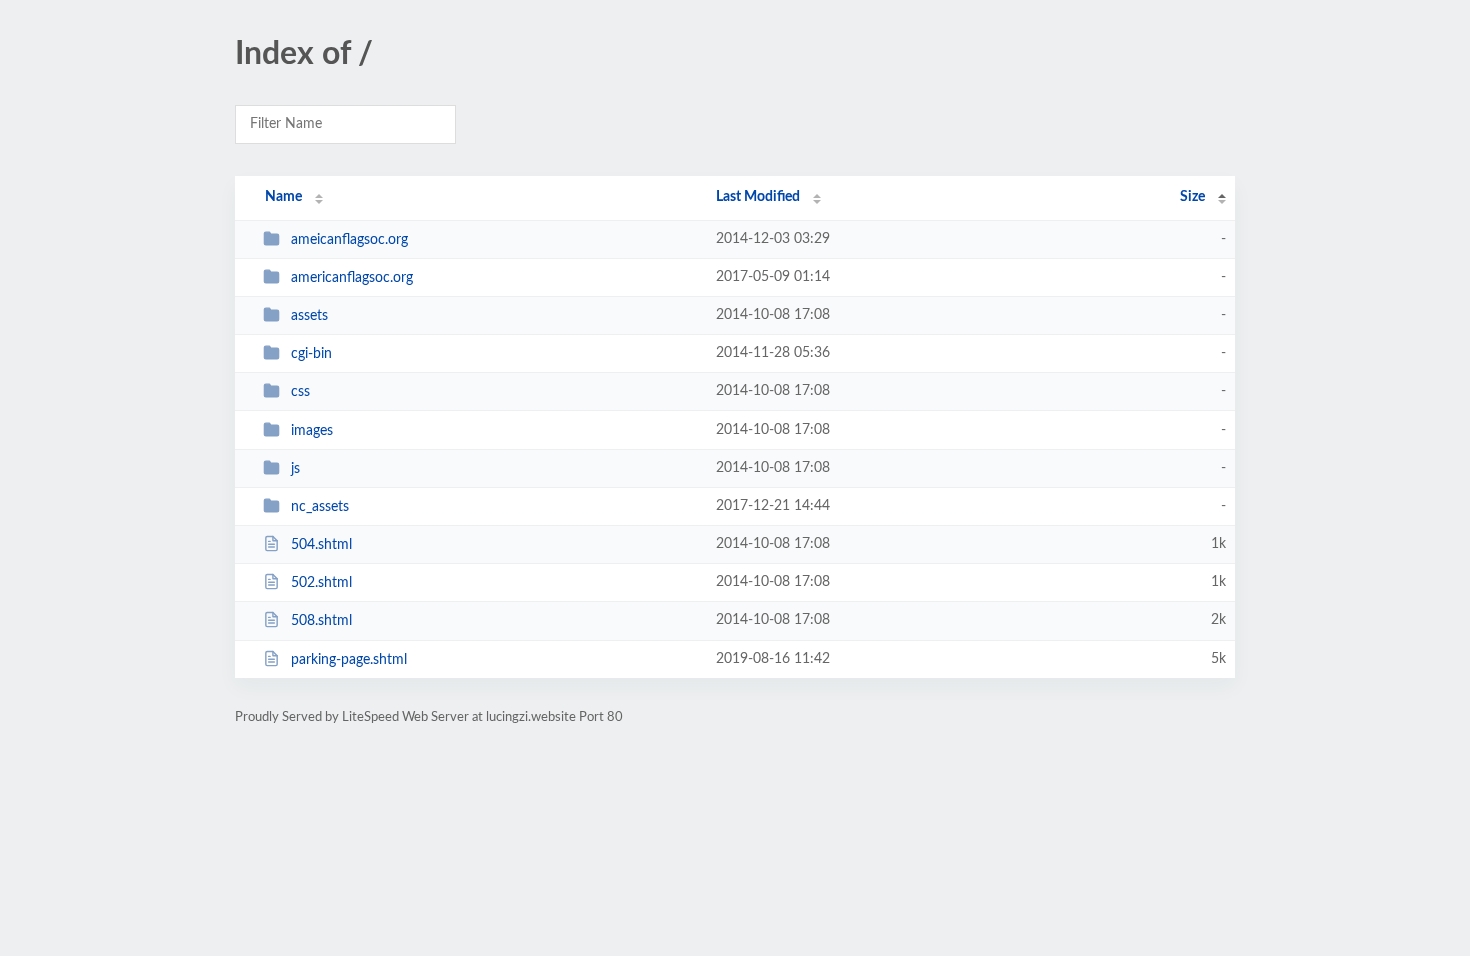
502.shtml (321, 583)
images (312, 431)
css (300, 392)
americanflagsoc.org (352, 278)
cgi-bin (311, 354)
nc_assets (320, 507)
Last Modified (758, 197)
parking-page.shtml (349, 660)
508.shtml (321, 621)
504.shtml (321, 545)
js (295, 469)
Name (283, 197)
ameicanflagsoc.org (349, 240)
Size (1192, 197)
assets (309, 316)
